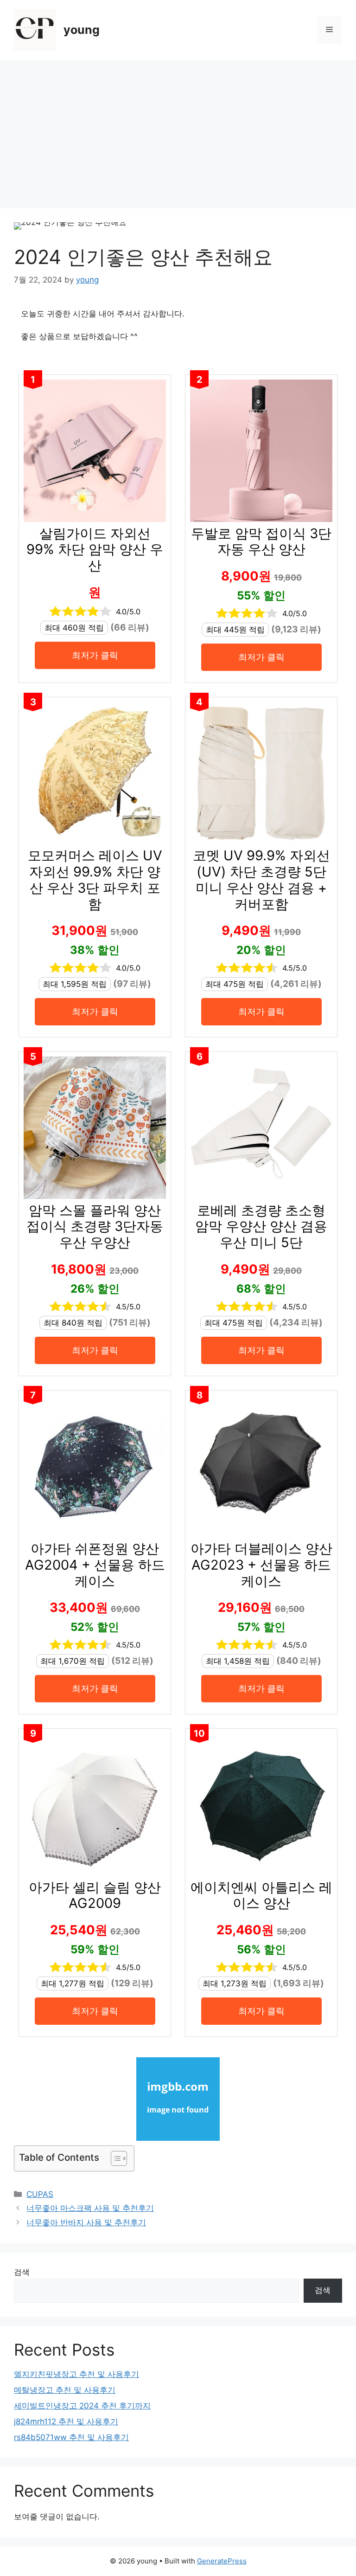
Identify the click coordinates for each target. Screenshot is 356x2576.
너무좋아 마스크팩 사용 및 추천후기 (90, 2208)
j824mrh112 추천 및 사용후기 (66, 2421)
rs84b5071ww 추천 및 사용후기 (71, 2437)
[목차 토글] (114, 2158)
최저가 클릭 (95, 655)
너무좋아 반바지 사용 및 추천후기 (86, 2222)
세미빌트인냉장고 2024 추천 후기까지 (82, 2406)
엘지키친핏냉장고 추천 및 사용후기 (76, 2374)
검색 (22, 2272)
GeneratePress (222, 2561)
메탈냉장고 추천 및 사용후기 (65, 2390)
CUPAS (40, 2194)
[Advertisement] (178, 129)
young (82, 30)
